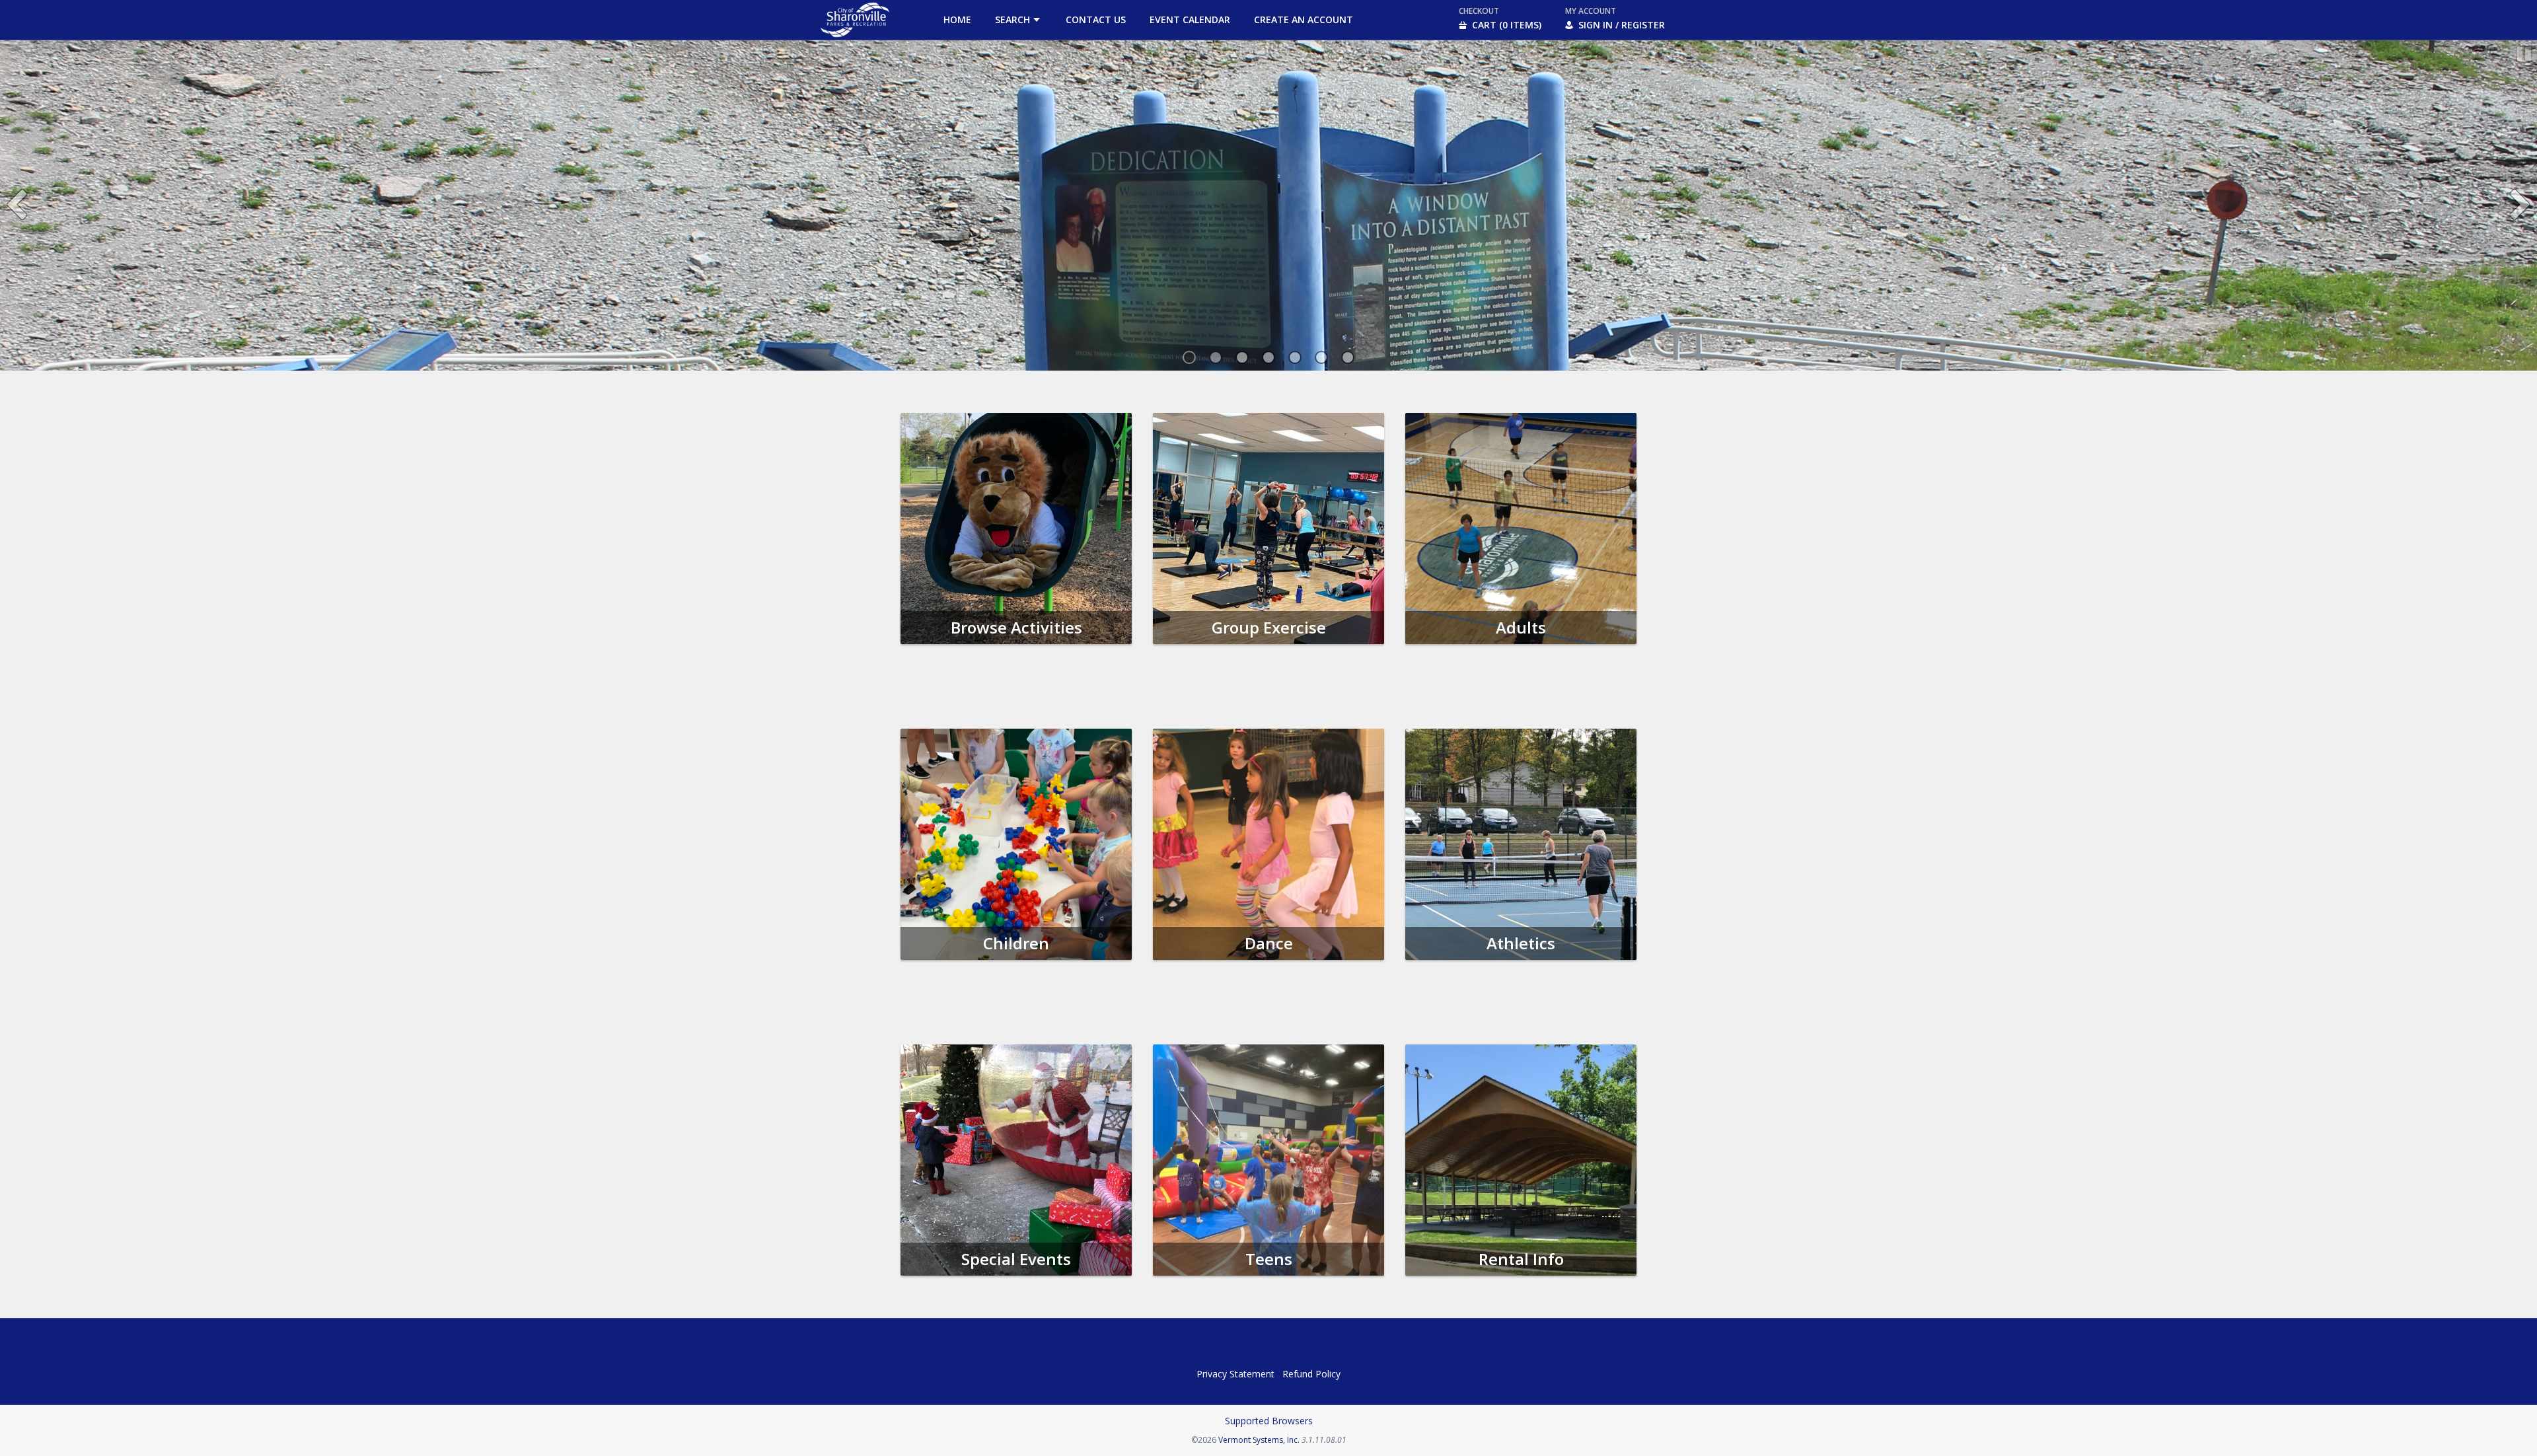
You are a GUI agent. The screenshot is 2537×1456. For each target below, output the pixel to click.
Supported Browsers (1269, 1421)
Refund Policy (1311, 1374)
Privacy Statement (1235, 1374)
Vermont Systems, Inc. (1259, 1440)
